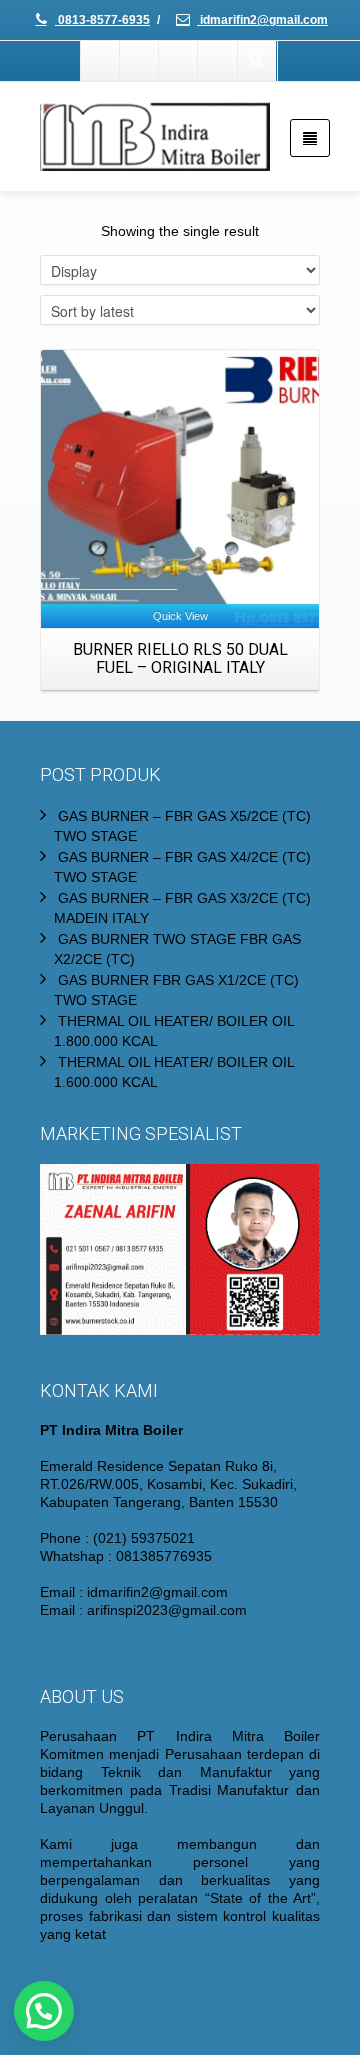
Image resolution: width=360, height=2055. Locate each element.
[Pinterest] (218, 61)
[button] (44, 2011)
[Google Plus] (179, 61)
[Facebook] (101, 61)
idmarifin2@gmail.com (262, 20)
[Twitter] (140, 61)
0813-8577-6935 (102, 20)
